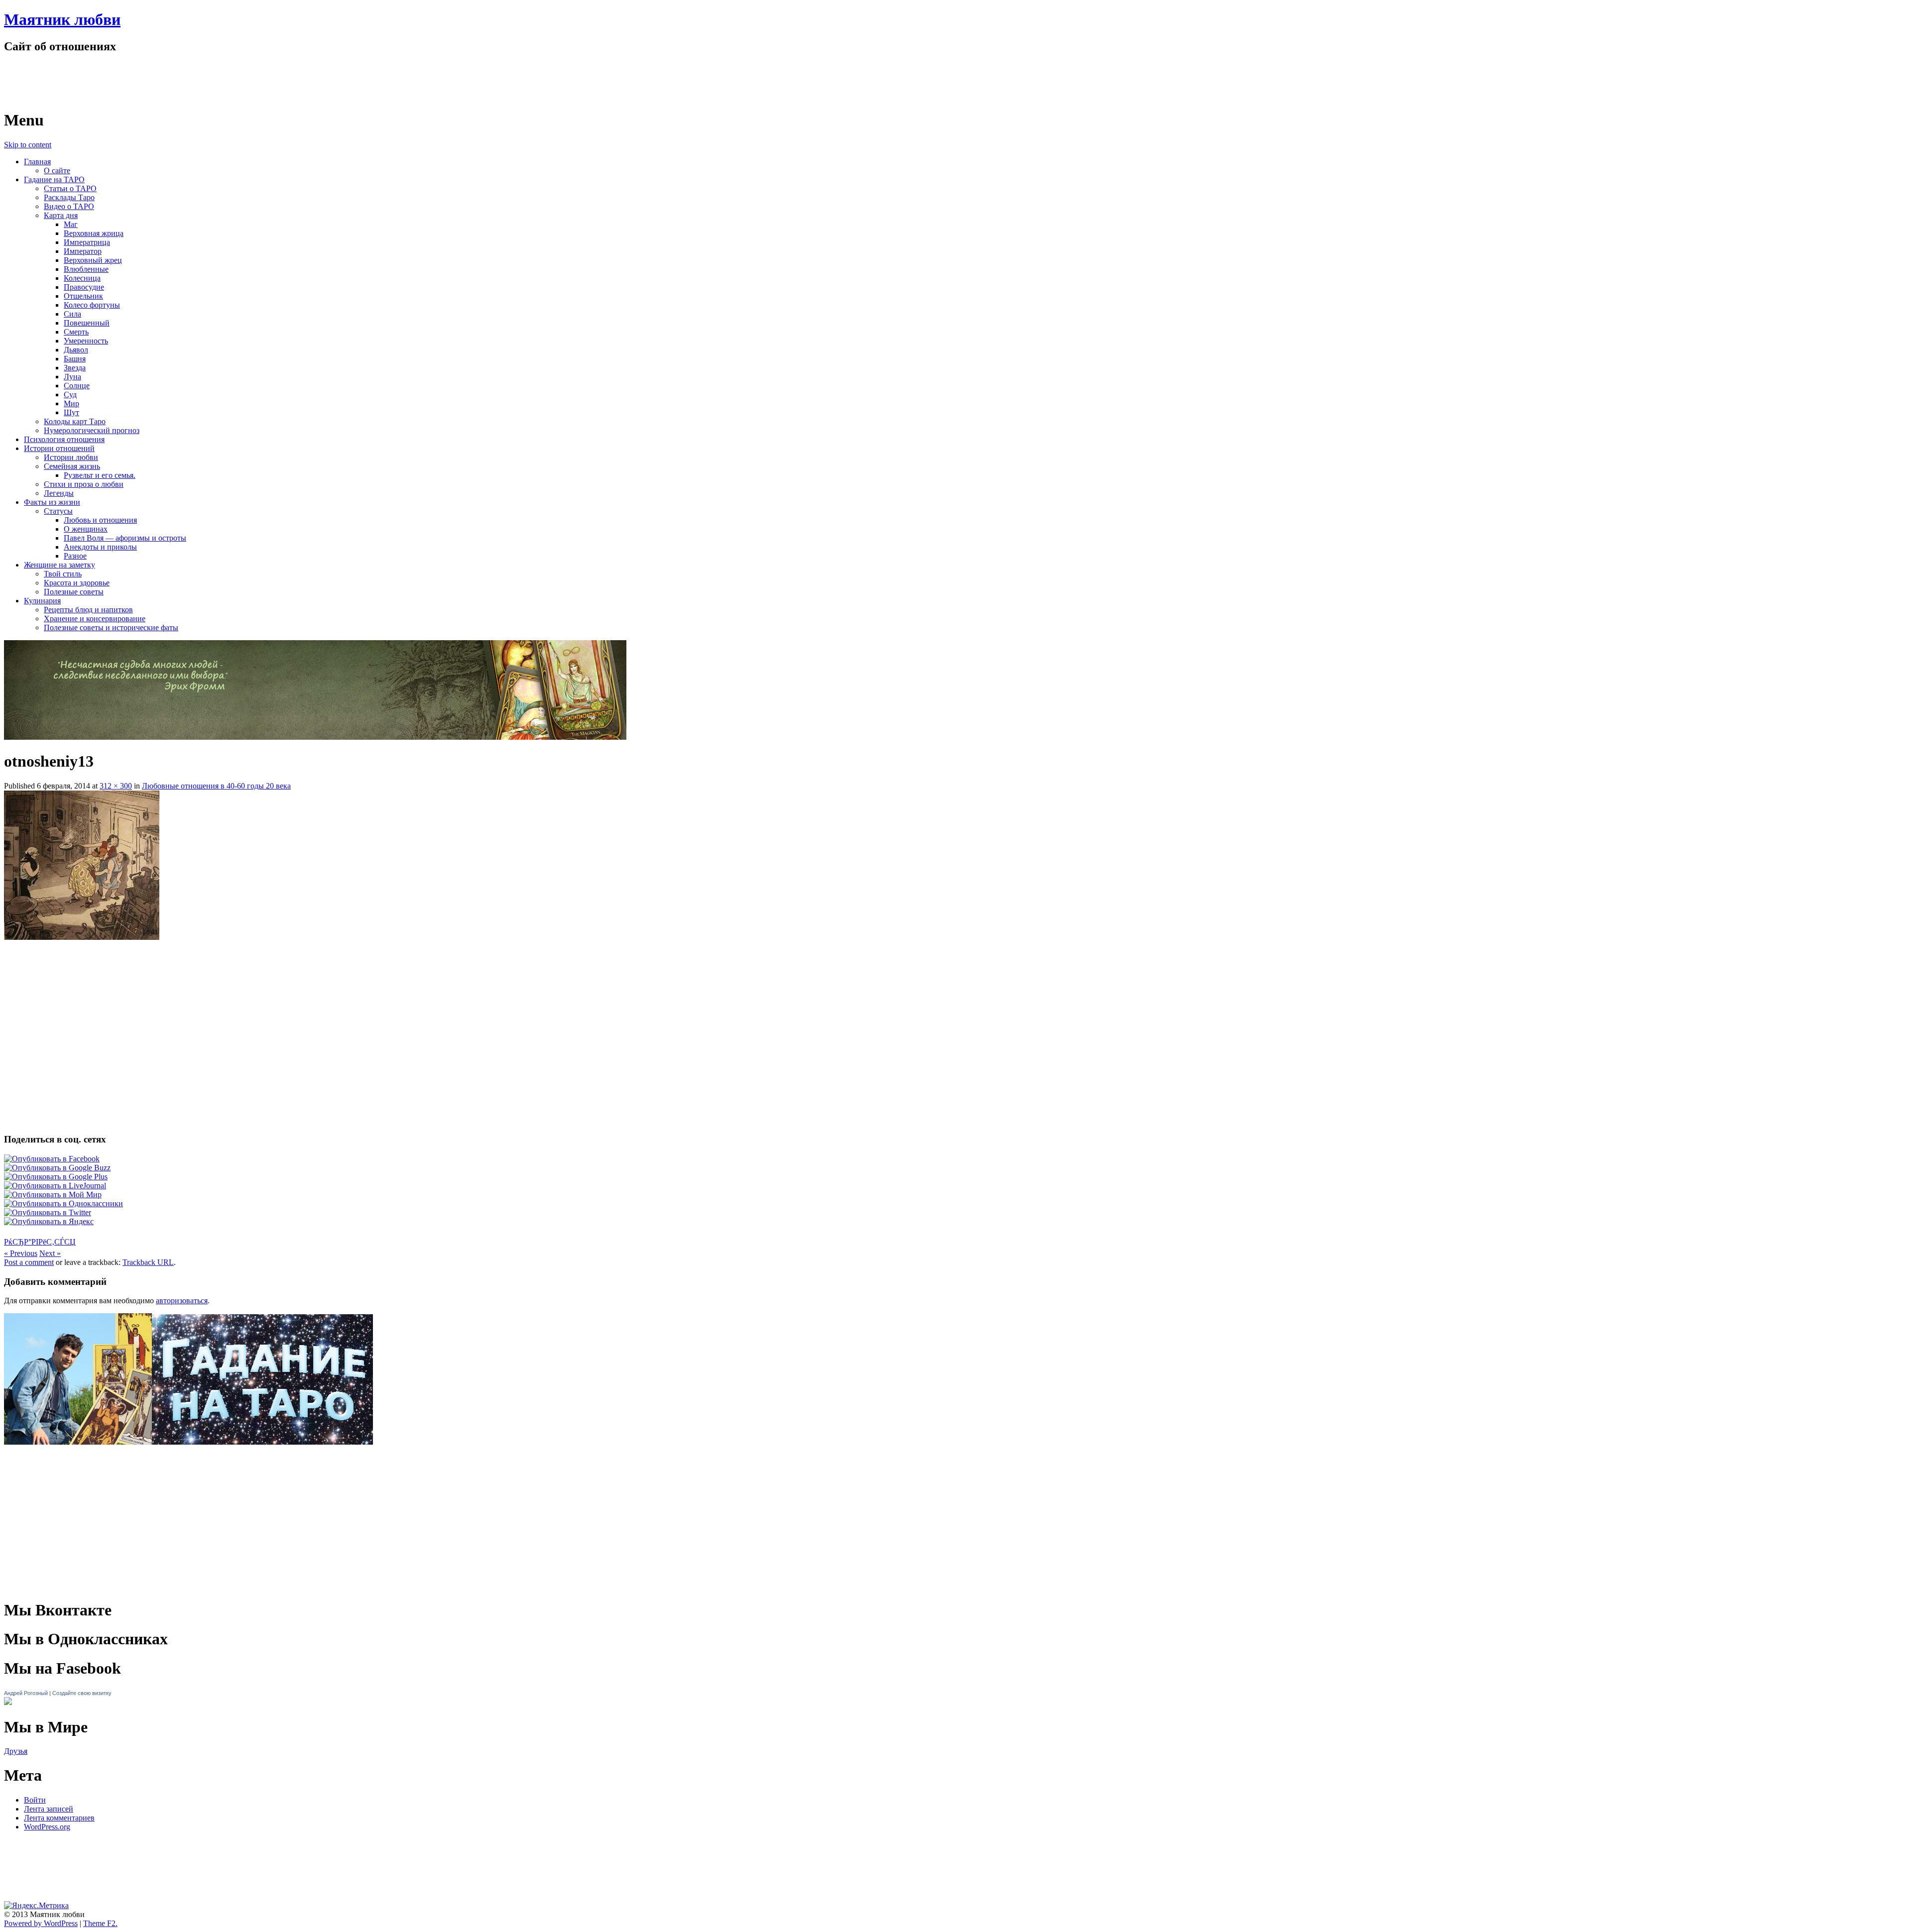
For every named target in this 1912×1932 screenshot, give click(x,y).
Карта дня (61, 215)
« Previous (21, 1253)
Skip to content (28, 145)
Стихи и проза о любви (84, 484)
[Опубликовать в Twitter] (48, 1212)
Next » (50, 1253)
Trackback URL (148, 1262)
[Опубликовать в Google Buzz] (57, 1168)
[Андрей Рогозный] (8, 1702)
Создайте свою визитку (82, 1693)
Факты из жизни (52, 502)
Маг (71, 224)
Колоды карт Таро (75, 421)
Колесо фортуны (92, 305)
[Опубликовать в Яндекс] (49, 1221)
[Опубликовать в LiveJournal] (55, 1186)
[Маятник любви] (110, 96)
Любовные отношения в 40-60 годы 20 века (216, 786)
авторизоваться (182, 1301)
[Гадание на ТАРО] (188, 1459)
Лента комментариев (59, 1818)
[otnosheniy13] (82, 937)
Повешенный (87, 323)
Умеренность (86, 341)
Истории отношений (59, 448)
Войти (35, 1800)
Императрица (87, 242)
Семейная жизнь (72, 466)
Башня (75, 359)
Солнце (77, 386)
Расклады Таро (69, 197)
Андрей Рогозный (26, 1693)
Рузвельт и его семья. (100, 475)
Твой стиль (63, 574)
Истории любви (71, 457)
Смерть (76, 332)
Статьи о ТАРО (70, 188)
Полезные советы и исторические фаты (111, 627)
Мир (71, 403)
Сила (72, 314)
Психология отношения (64, 439)
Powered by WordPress (41, 1923)
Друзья (16, 1751)
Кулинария (42, 601)
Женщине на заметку (60, 565)
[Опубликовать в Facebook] (52, 1159)
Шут (71, 412)
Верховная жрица (94, 233)
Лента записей (49, 1809)
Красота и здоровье (77, 583)
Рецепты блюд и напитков (88, 610)
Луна (72, 377)
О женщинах (86, 529)
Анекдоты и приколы (100, 547)
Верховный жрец (93, 260)
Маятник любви (62, 19)
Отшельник (83, 296)
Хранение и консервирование (95, 619)
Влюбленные (86, 269)
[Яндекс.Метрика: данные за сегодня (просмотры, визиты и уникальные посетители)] (36, 1906)
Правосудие (84, 287)
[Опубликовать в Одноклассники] (63, 1203)
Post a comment (29, 1262)
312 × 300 (116, 786)
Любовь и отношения (100, 520)
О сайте (57, 170)
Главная (37, 162)
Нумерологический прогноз (92, 430)
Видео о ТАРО (69, 206)
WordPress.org (47, 1827)
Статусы (58, 511)
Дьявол (76, 350)
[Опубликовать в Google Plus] (56, 1177)
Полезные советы (74, 592)
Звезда (75, 368)
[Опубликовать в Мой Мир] (53, 1194)
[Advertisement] (956, 969)
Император (83, 251)
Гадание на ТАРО (54, 179)
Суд (70, 395)
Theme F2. (100, 1923)
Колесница (82, 278)
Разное (75, 556)
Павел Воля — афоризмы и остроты (125, 538)
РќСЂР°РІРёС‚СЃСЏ (40, 1242)
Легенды (59, 493)
